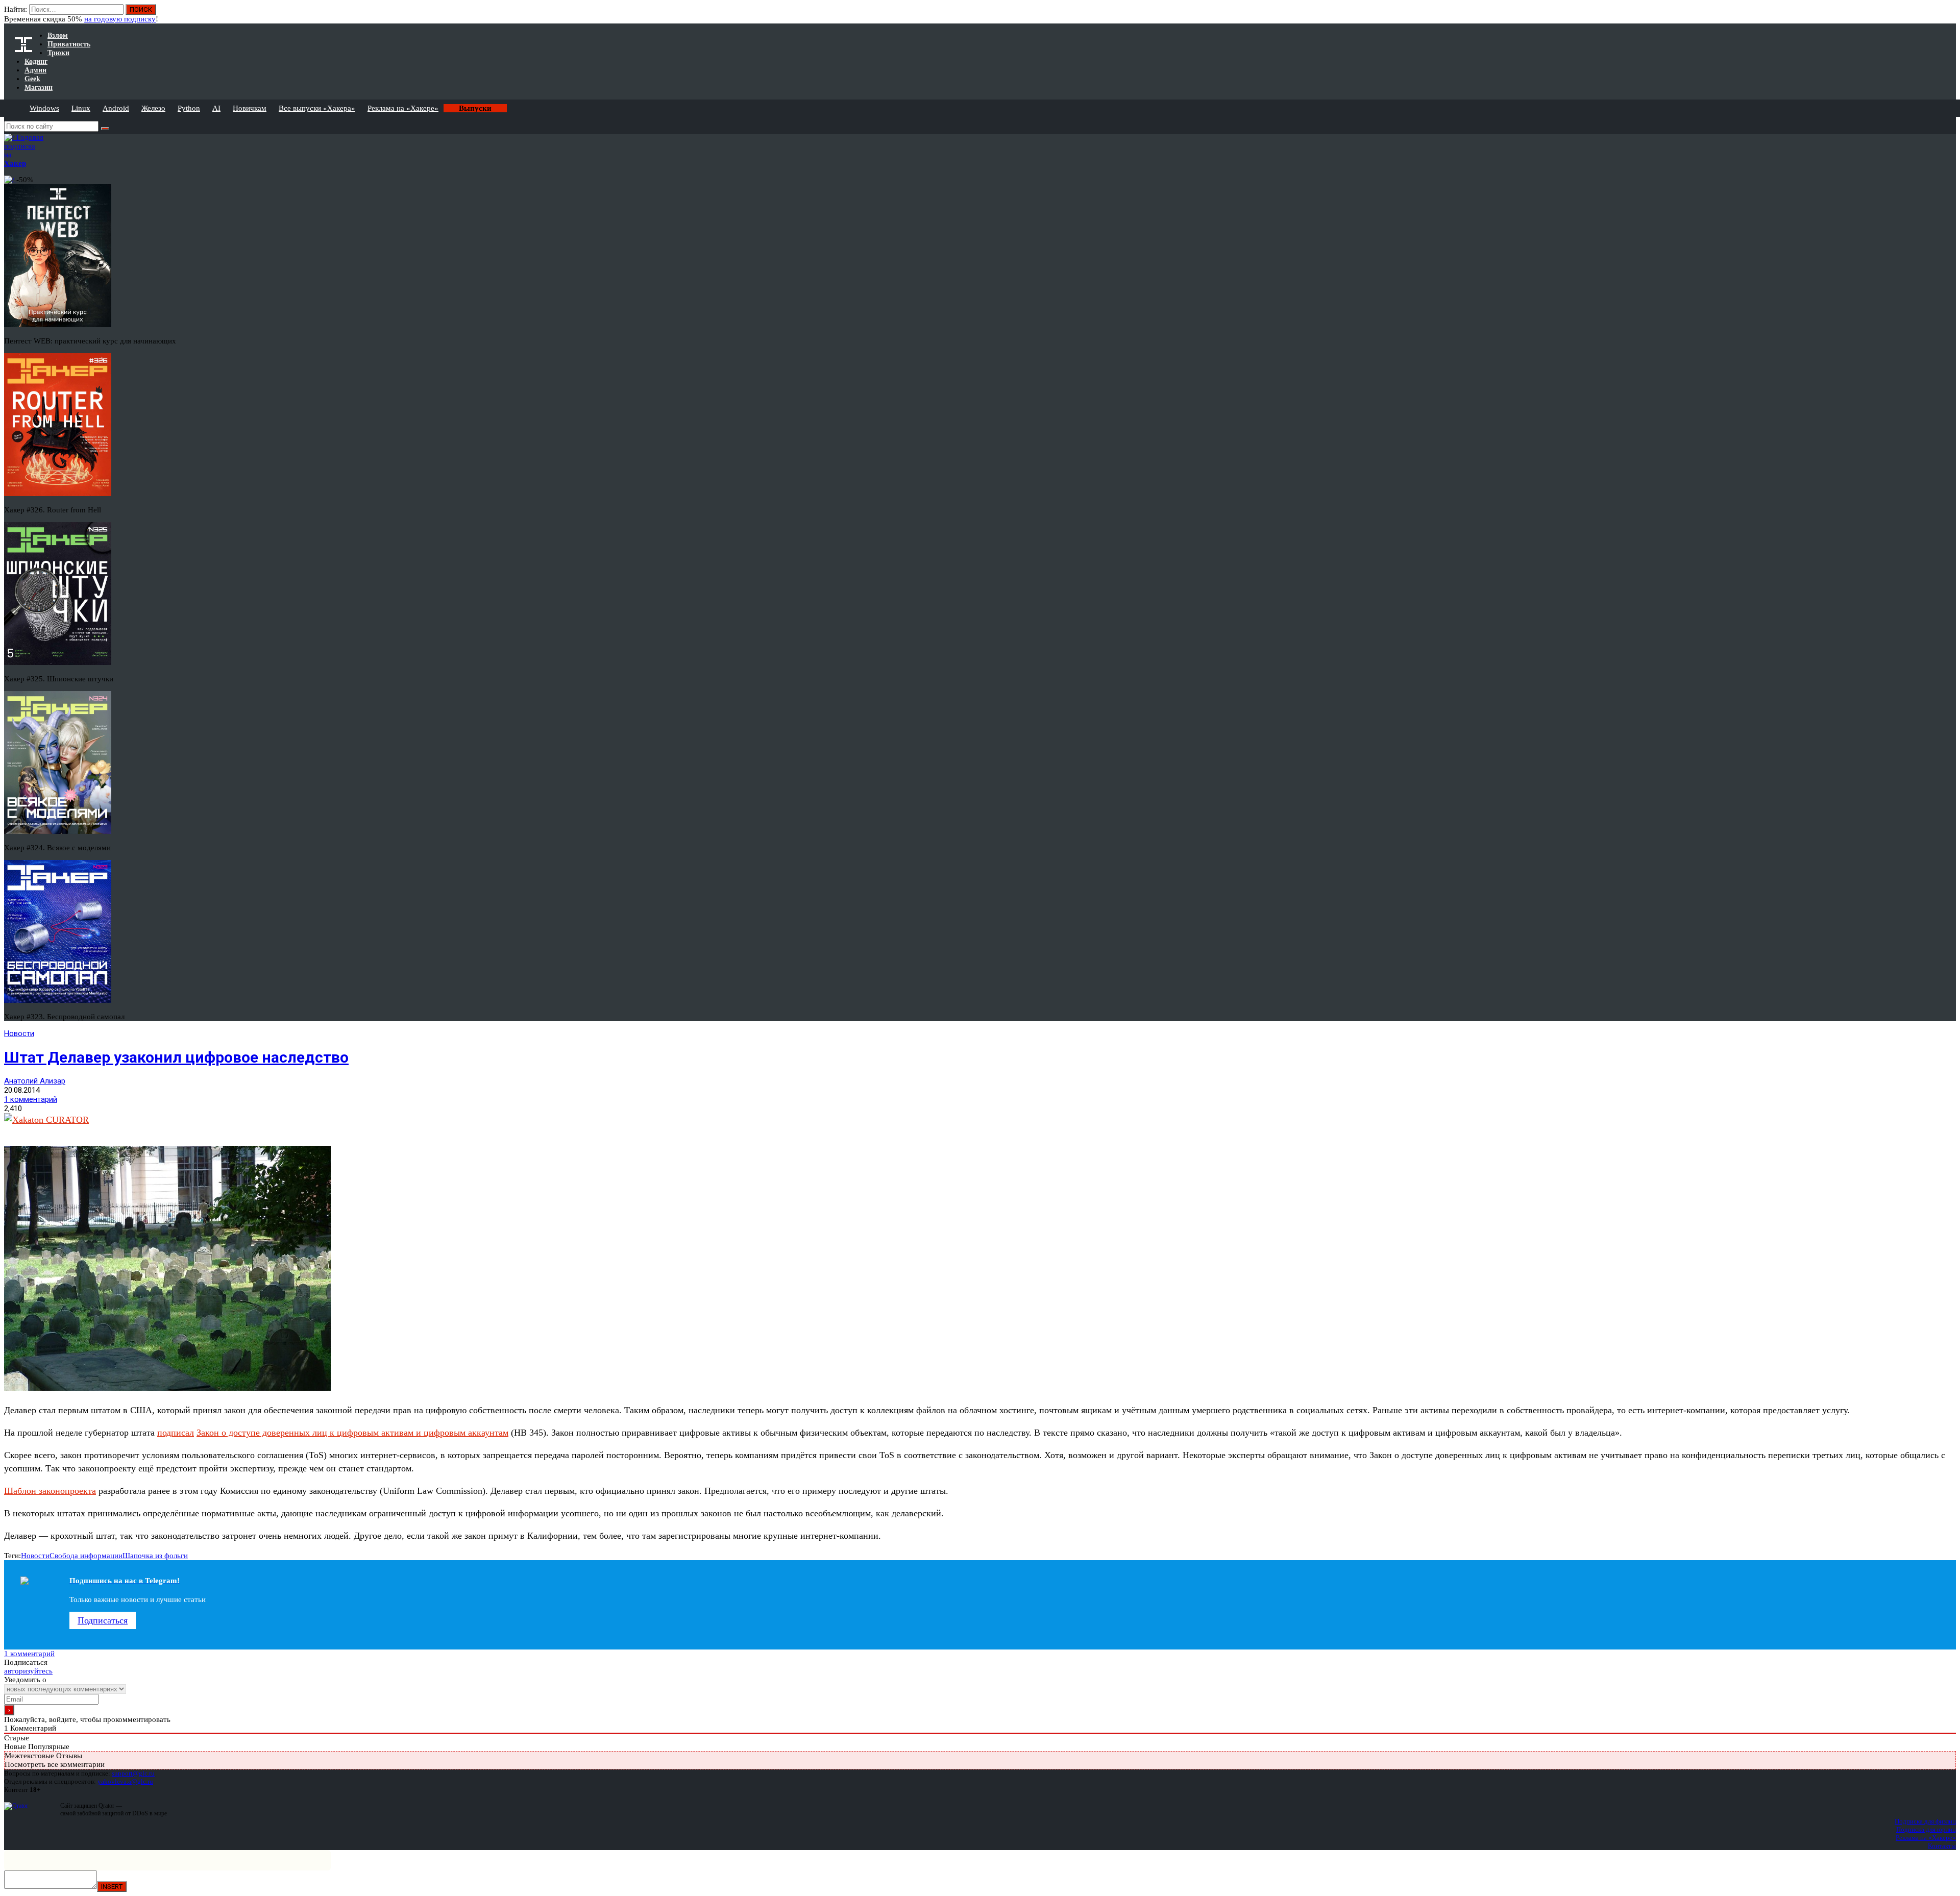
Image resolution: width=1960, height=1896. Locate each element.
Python (189, 108)
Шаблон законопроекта (50, 1491)
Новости (19, 1033)
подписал (176, 1433)
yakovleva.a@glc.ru (125, 1781)
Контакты (1942, 1846)
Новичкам (250, 108)
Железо (153, 108)
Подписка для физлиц (1925, 1821)
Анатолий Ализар (35, 1081)
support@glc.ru (133, 1773)
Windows (44, 108)
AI (216, 108)
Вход (1949, 14)
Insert (112, 1887)
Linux (81, 108)
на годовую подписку (120, 19)
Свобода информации (86, 1556)
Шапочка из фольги (155, 1556)
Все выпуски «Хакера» (317, 108)
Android (116, 108)
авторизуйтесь (28, 1671)
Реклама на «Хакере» (403, 108)
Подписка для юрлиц (1926, 1829)
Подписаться (103, 1620)
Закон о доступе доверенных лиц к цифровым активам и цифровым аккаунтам (352, 1433)
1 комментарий (31, 1099)
